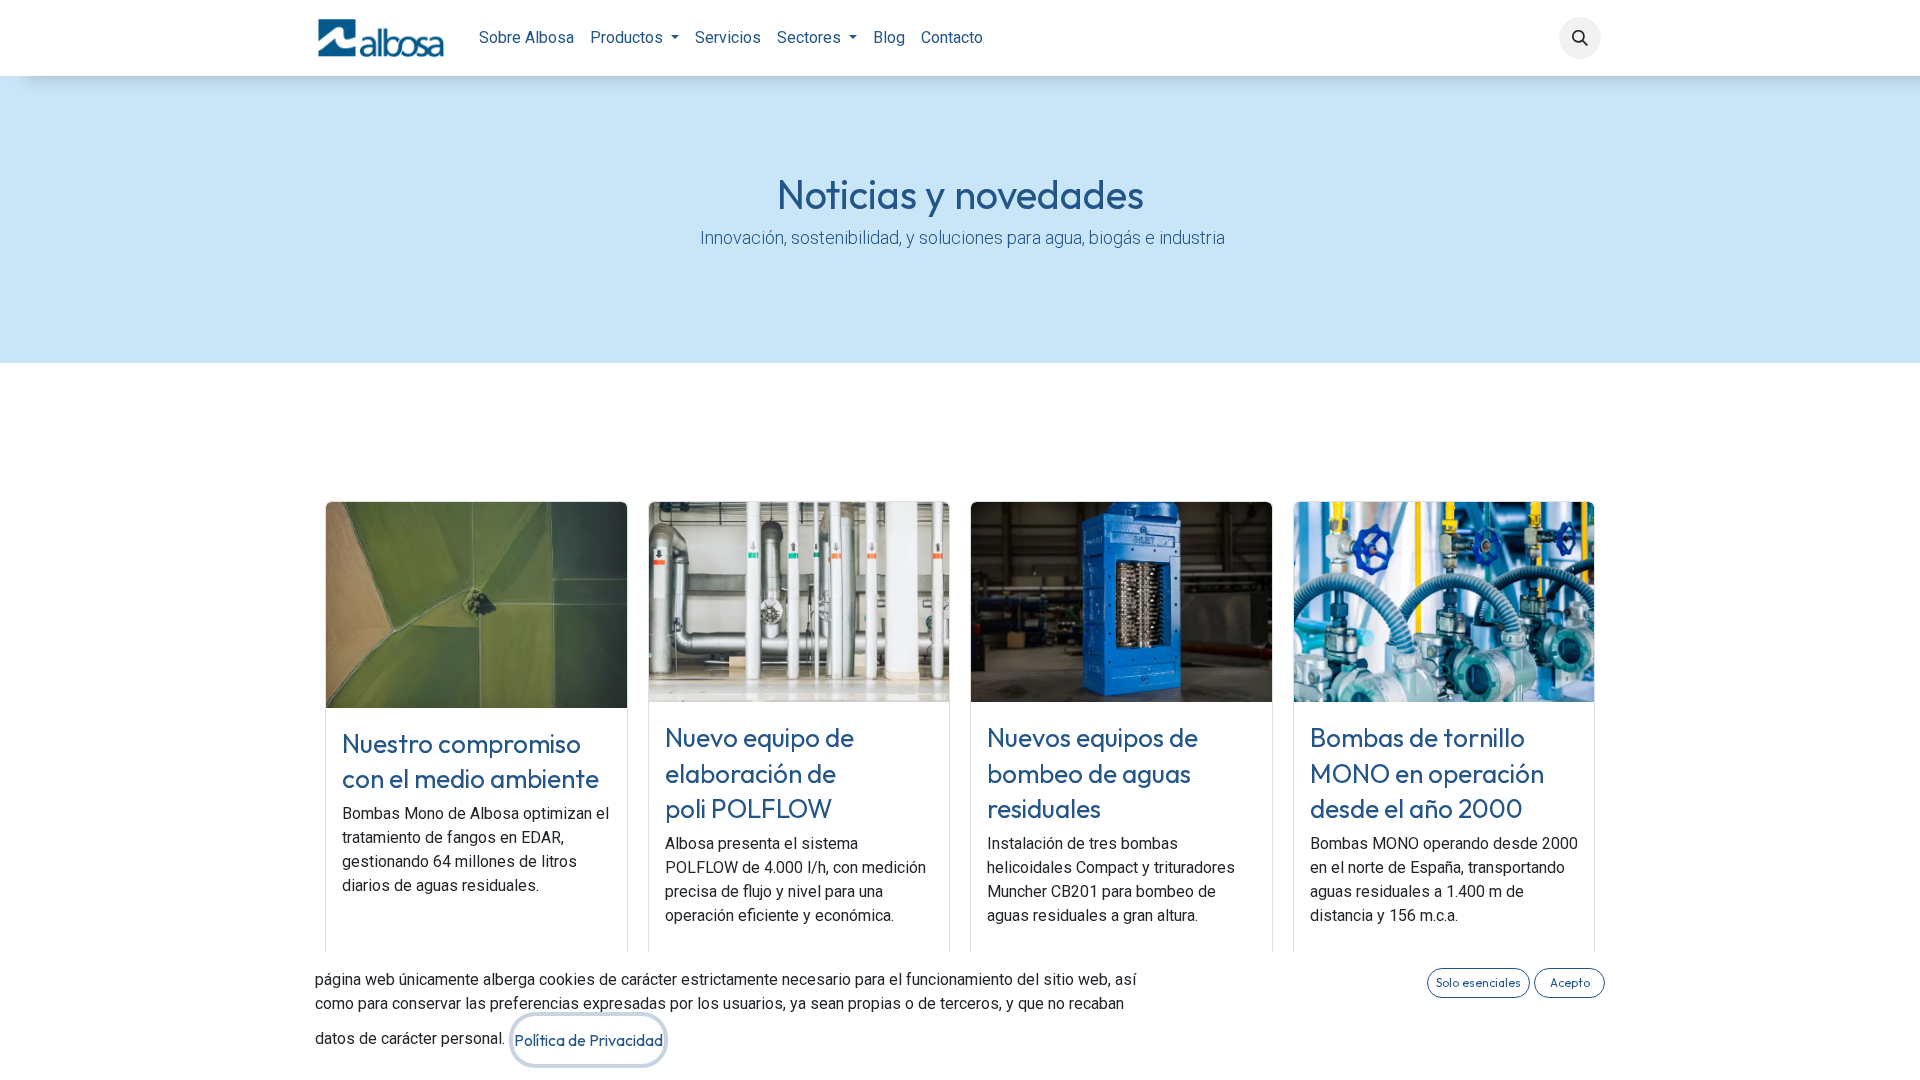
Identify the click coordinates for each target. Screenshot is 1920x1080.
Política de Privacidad (588, 1040)
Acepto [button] (1570, 982)
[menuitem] (526, 38)
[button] (1580, 38)
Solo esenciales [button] (1478, 982)
